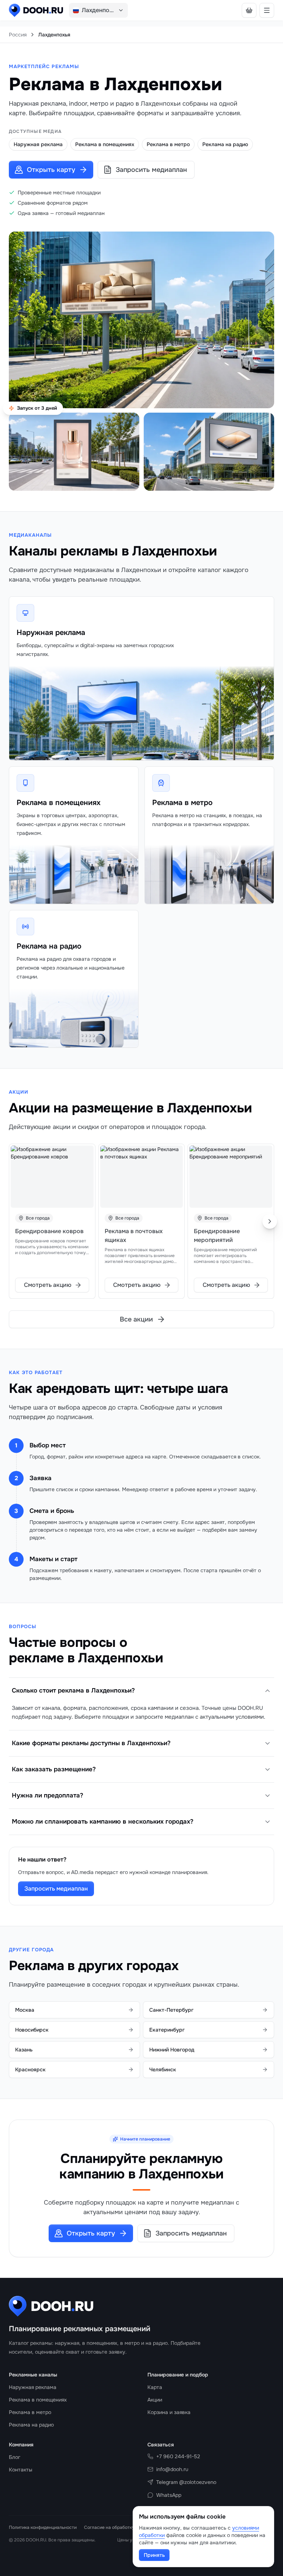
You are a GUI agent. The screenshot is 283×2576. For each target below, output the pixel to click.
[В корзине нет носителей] (249, 10)
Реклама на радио (49, 946)
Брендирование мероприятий (217, 1236)
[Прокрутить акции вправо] (270, 1221)
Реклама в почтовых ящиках (134, 1236)
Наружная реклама (51, 633)
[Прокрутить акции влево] (13, 1221)
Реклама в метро (182, 803)
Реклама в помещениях (59, 803)
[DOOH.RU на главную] (36, 10)
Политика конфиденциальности (43, 2527)
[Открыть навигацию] (267, 10)
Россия (18, 35)
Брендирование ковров (49, 1231)
